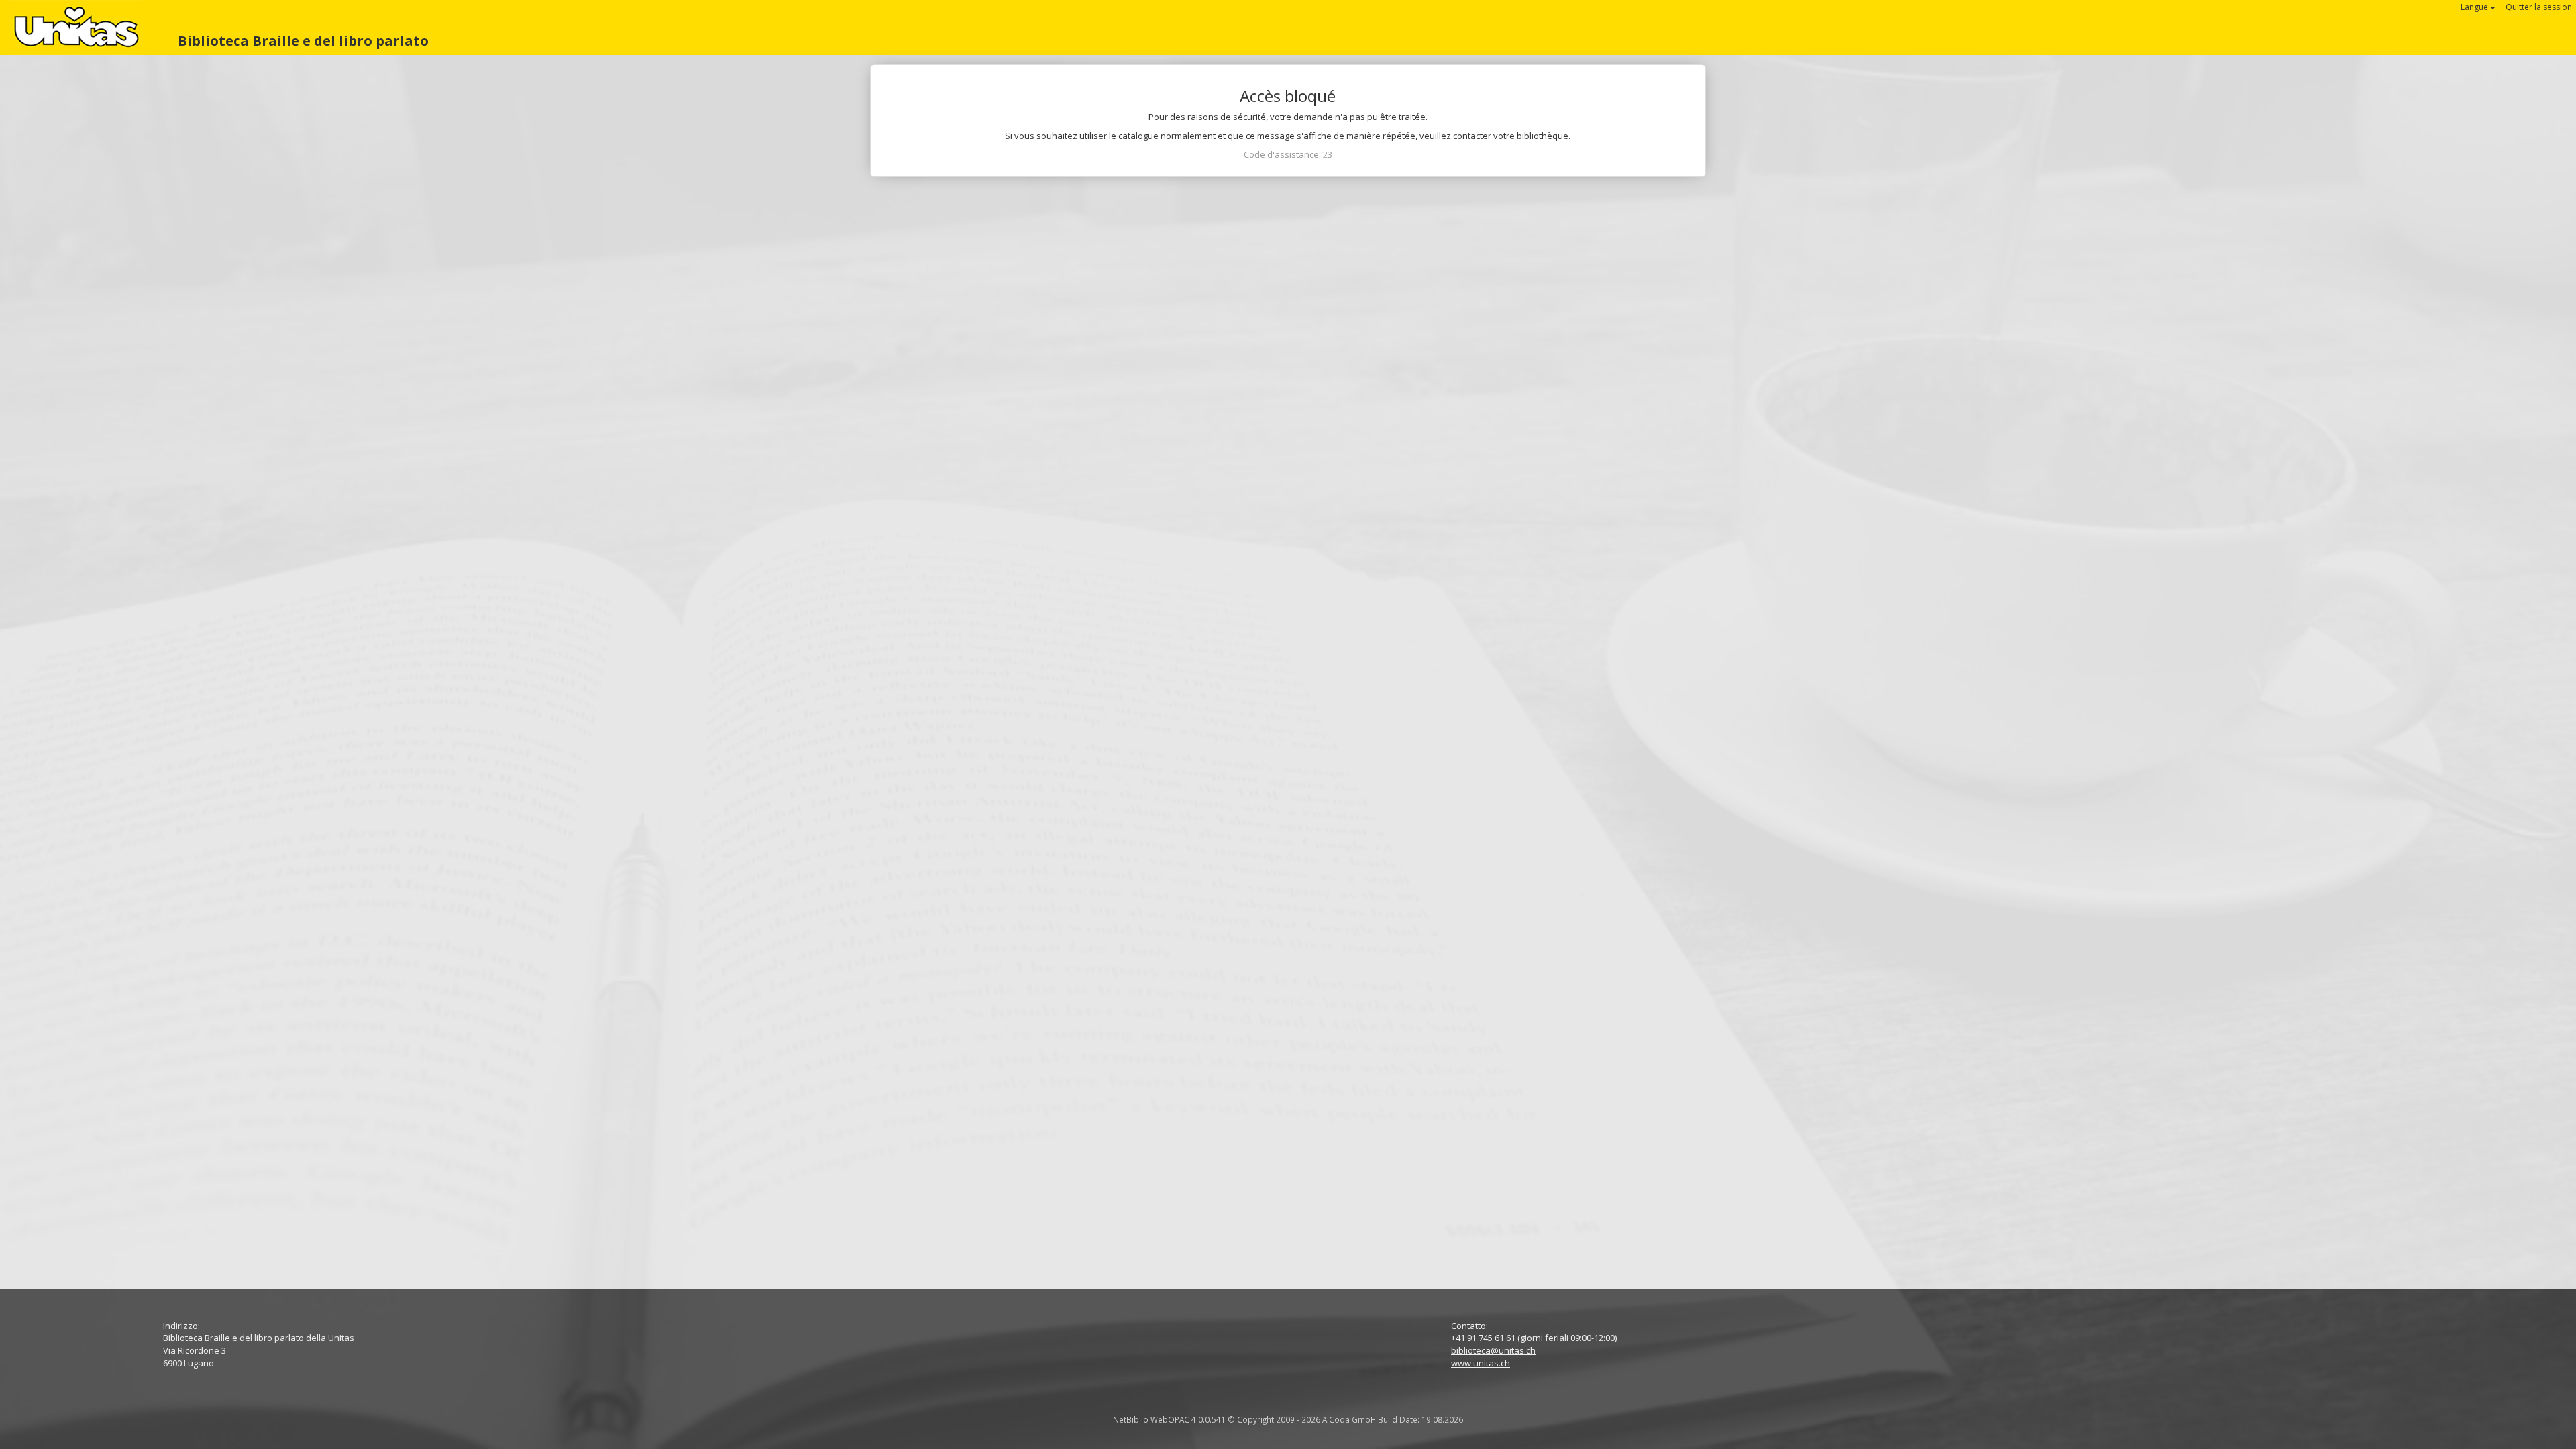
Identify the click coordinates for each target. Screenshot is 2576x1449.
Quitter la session (2539, 7)
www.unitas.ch (1481, 1363)
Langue (2475, 7)
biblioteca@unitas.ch (1493, 1350)
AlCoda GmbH (1349, 1419)
